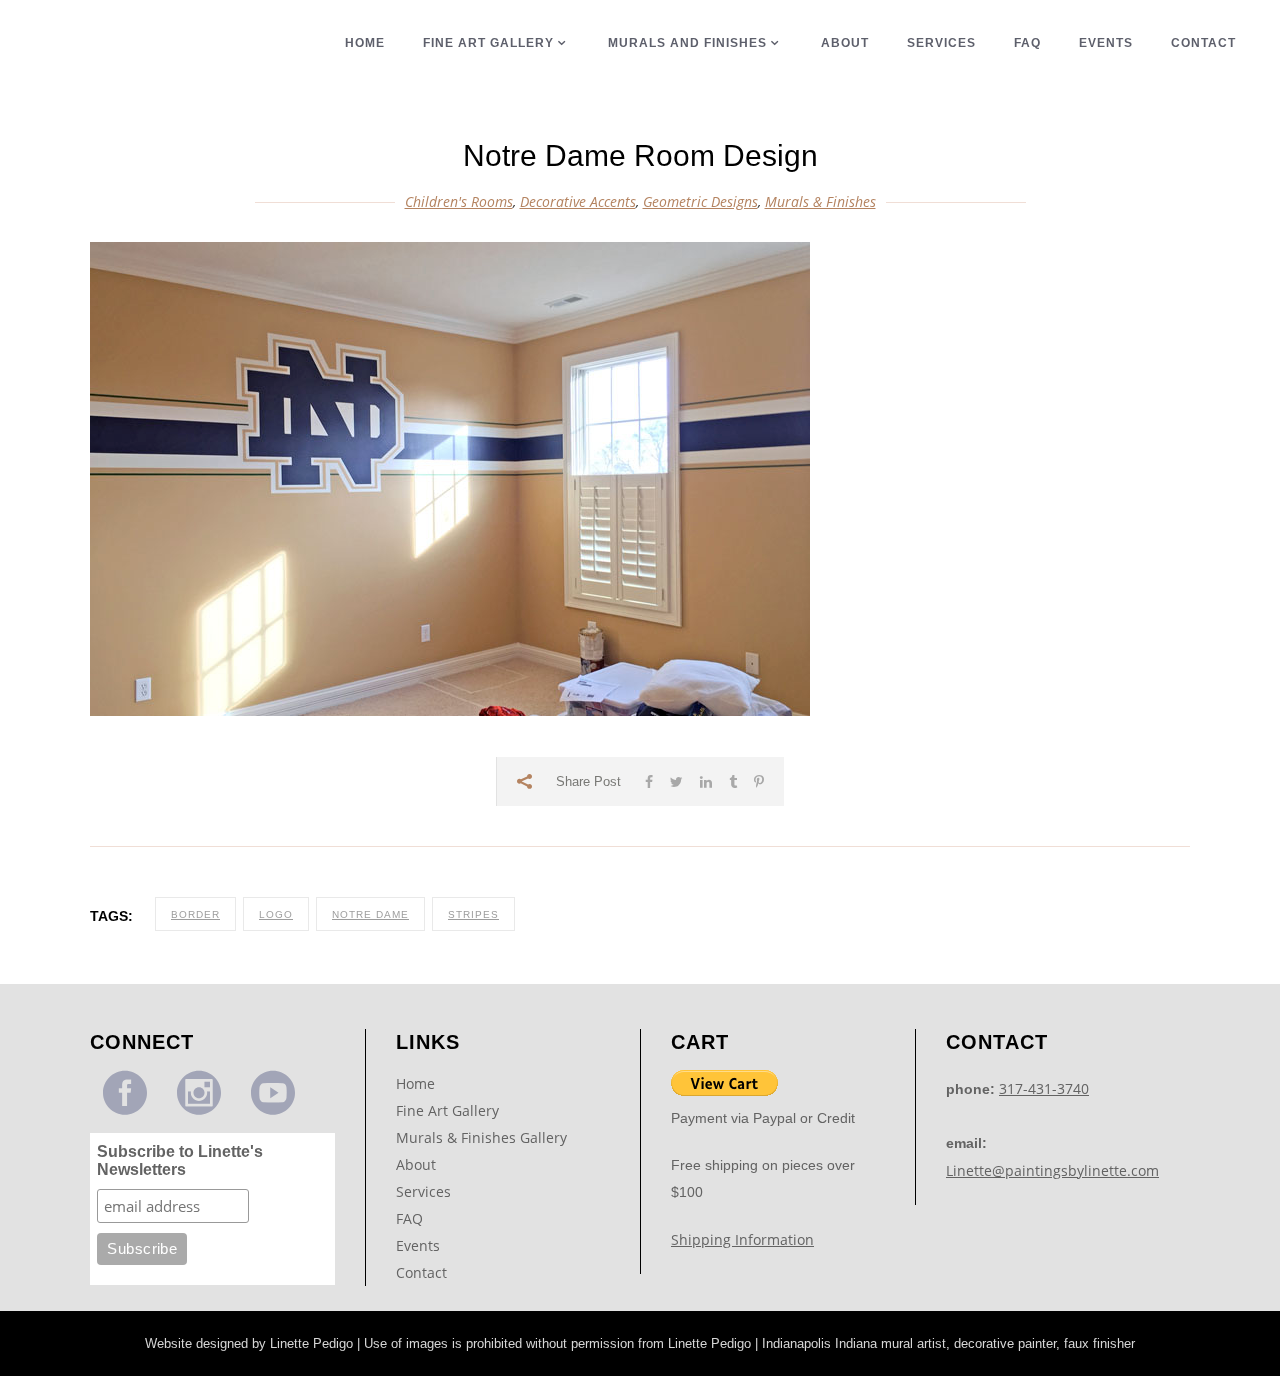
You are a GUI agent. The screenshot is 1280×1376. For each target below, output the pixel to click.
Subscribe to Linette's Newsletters (180, 1160)
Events (418, 1245)
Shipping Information (742, 1239)
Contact (421, 1272)
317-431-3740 (1044, 1088)
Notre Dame (370, 914)
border (195, 914)
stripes (473, 914)
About (416, 1164)
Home (415, 1083)
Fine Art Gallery (447, 1110)
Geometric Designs (700, 201)
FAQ (409, 1218)
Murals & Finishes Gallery (481, 1137)
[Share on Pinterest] (759, 781)
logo (276, 914)
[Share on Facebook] (649, 781)
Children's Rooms (459, 201)
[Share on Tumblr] (733, 781)
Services (423, 1191)
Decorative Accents (578, 201)
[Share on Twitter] (676, 781)
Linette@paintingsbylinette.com (1052, 1170)
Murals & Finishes (820, 201)
